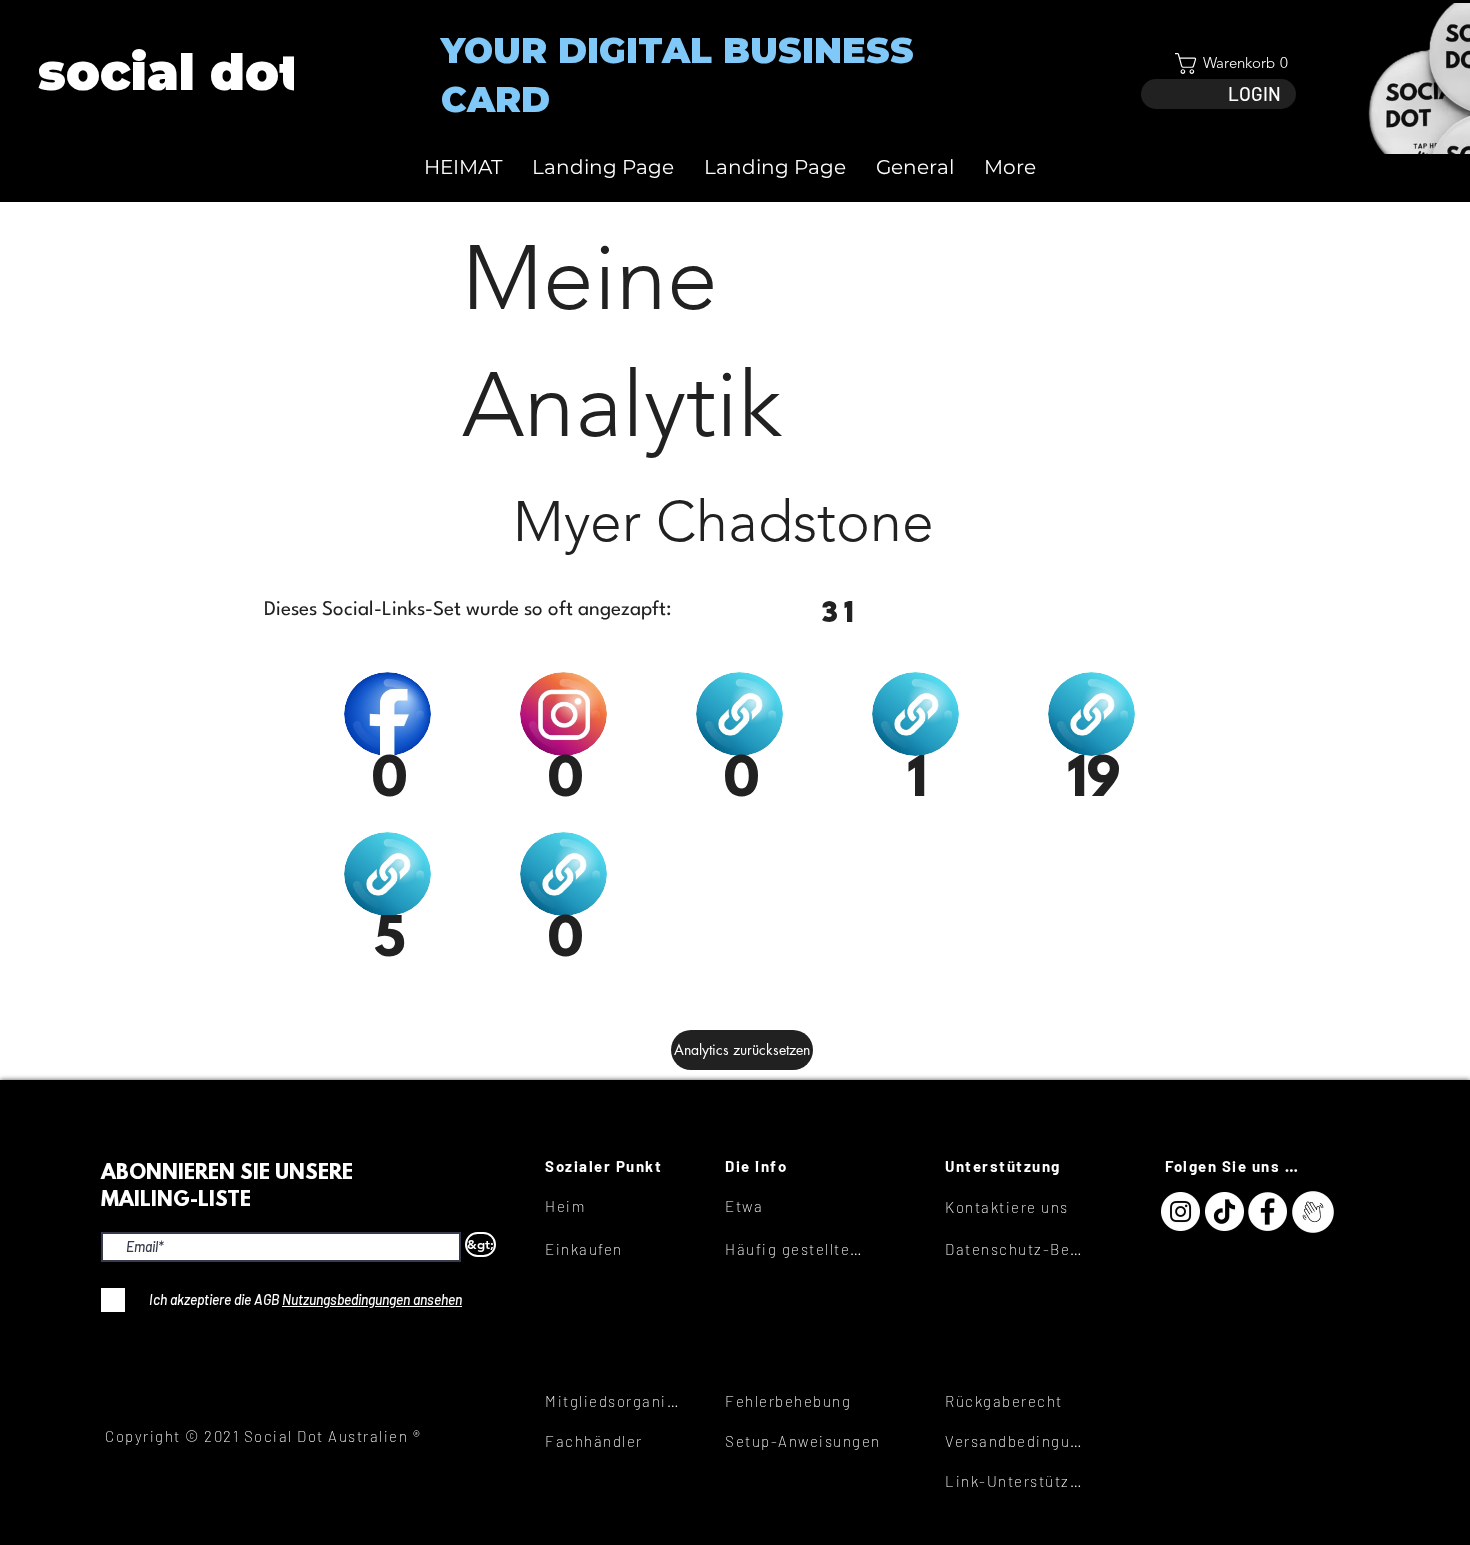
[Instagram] (1180, 1211)
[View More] (168, 72)
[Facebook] (1267, 1211)
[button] (1218, 63)
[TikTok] (1224, 1211)
